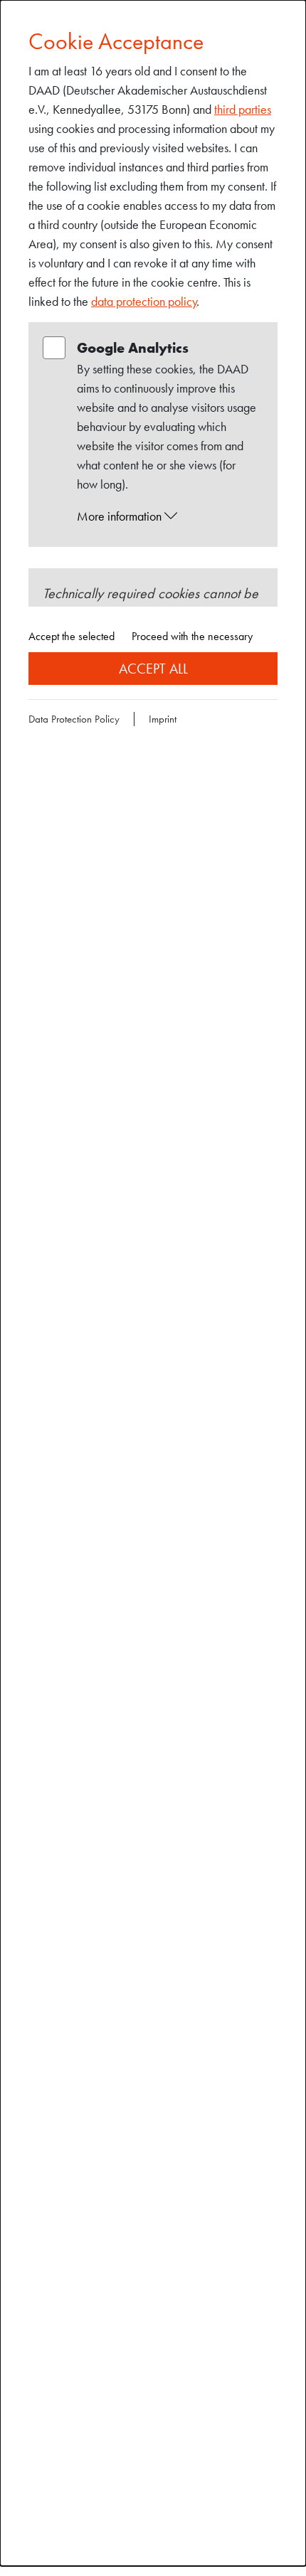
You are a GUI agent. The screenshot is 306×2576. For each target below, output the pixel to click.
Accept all (153, 669)
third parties (243, 109)
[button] (167, 516)
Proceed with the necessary (192, 636)
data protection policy (144, 301)
